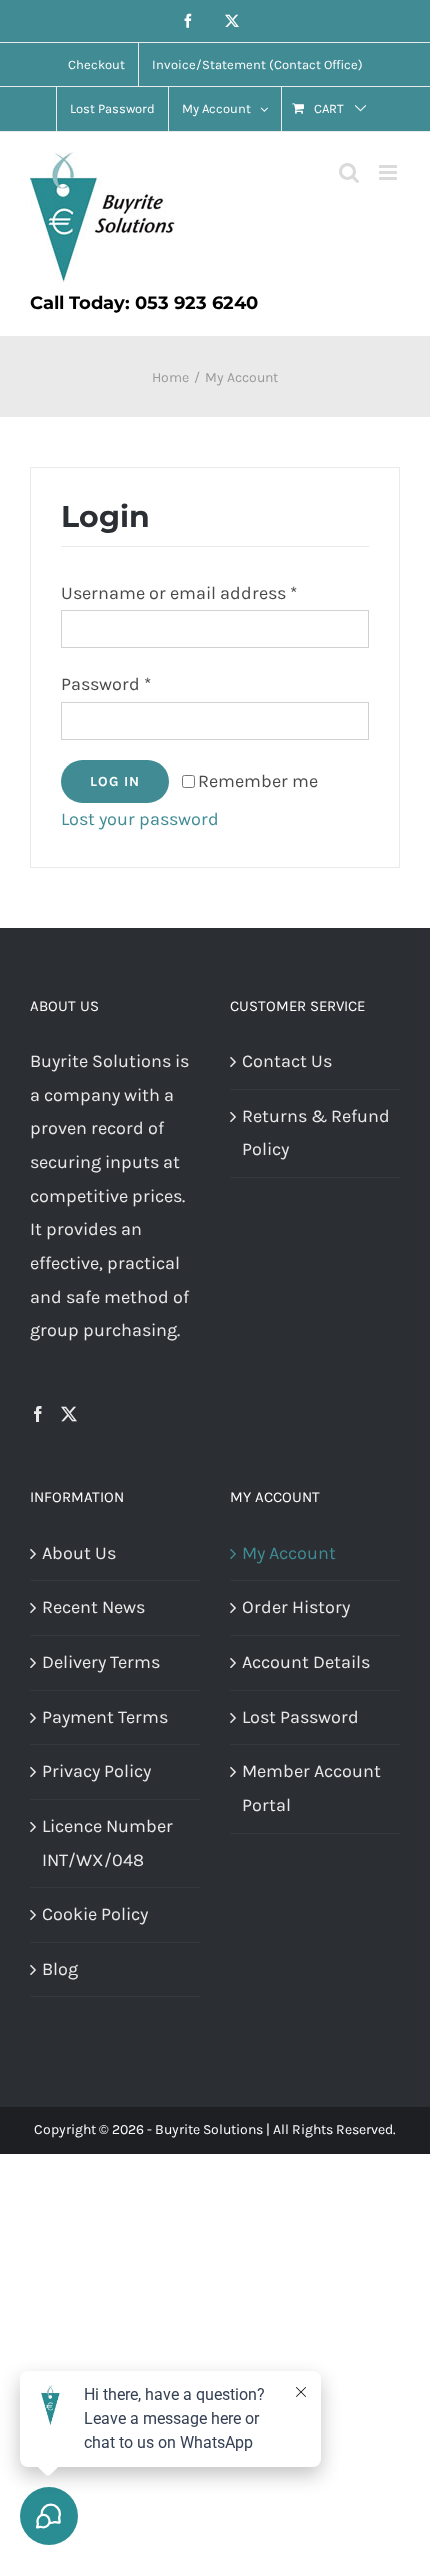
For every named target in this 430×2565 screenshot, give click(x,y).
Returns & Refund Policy (316, 1133)
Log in (115, 781)
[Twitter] (69, 1414)
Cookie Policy (95, 1914)
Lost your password (140, 819)
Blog (60, 1969)
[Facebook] (38, 1414)
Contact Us (287, 1061)
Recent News (93, 1607)
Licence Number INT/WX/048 (107, 1843)
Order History (296, 1607)
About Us (79, 1553)
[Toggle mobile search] (349, 172)
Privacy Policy (96, 1771)
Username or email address (179, 593)
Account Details (306, 1662)
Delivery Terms (101, 1662)
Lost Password (300, 1717)
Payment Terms (105, 1717)
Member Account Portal (311, 1788)
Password (106, 684)
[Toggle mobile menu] (389, 172)
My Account (289, 1553)
